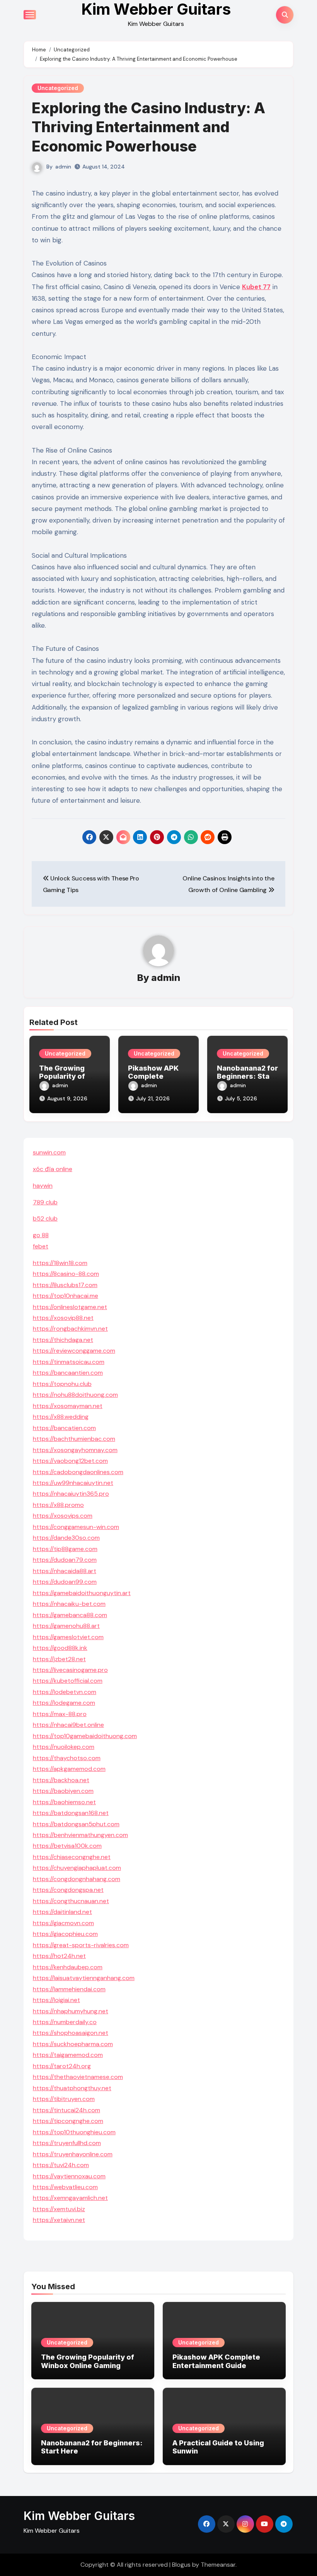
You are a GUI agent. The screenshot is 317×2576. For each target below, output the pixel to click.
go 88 (41, 1235)
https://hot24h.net (59, 1956)
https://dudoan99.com (65, 1582)
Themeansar (218, 2565)
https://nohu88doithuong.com (75, 1395)
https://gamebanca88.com (70, 1615)
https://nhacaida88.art (65, 1571)
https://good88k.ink (60, 1648)
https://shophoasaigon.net (71, 2033)
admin (63, 167)
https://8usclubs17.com (65, 1285)
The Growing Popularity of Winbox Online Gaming (88, 2361)
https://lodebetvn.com (65, 1692)
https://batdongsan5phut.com (76, 1824)
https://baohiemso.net (64, 1802)
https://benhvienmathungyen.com (80, 1835)
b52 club (45, 1218)
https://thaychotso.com (67, 1758)
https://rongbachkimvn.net (70, 1329)
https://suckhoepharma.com (73, 2044)
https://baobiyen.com (63, 1791)
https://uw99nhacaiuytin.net (73, 1483)
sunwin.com (49, 1152)
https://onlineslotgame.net (70, 1307)
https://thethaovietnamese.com (78, 2077)
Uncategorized (58, 88)
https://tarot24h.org (62, 2066)
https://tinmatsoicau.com (69, 1362)
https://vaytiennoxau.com (69, 2176)
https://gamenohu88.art (66, 1626)
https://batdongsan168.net (71, 1813)
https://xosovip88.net (63, 1318)
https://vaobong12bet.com (70, 1461)
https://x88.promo (58, 1505)
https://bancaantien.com (68, 1373)
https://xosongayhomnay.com (75, 1450)
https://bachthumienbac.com (74, 1439)
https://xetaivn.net (59, 2220)
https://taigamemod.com (68, 2055)
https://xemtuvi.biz (59, 2209)
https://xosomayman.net (68, 1406)
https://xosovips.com (63, 1516)
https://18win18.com (60, 1263)
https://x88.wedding (61, 1417)
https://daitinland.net (62, 1912)
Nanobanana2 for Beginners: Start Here (247, 1076)
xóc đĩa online (53, 1169)
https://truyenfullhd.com (67, 2143)
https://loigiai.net (56, 2000)
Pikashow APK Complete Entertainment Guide (216, 2361)
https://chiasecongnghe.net (72, 1857)
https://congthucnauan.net (71, 1901)
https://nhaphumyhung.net (71, 2011)
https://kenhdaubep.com (68, 1967)
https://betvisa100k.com (67, 1846)
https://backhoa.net (61, 1780)
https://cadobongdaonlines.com (78, 1472)
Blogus (181, 2565)
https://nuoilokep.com (64, 1747)
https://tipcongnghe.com (68, 2121)
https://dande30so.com (66, 1538)
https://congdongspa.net (68, 1890)
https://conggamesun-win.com (76, 1527)
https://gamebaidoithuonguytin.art (82, 1593)
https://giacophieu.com (65, 1934)
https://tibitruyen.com (64, 2099)
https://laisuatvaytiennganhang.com (84, 1978)
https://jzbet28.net (59, 1659)
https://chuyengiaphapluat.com (77, 1868)
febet (41, 1246)
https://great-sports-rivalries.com (81, 1945)
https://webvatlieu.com (65, 2187)
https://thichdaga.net (63, 1340)
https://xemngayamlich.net (70, 2198)
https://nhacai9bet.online (68, 1725)
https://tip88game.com (65, 1549)
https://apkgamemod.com (69, 1769)
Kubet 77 (256, 287)
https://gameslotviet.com (68, 1637)
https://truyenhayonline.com (73, 2154)
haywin (43, 1186)
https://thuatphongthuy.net (72, 2088)
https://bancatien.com (64, 1428)
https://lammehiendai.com (69, 1989)
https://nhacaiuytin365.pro (71, 1494)
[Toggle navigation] (30, 15)
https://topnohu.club (62, 1384)
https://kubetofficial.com (68, 1681)
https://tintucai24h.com (66, 2110)
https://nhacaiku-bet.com (69, 1604)
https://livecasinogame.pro (70, 1670)
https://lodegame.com (64, 1703)
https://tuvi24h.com (61, 2165)
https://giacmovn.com (63, 1923)
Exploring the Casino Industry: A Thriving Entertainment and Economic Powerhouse (148, 127)
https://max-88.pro (60, 1714)
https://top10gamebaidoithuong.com (85, 1736)
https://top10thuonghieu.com (74, 2132)
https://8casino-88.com (66, 1274)
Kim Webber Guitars (79, 2516)
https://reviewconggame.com (74, 1351)
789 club (45, 1202)
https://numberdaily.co (65, 2022)
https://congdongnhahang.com (77, 1879)
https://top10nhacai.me (66, 1296)
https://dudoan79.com (65, 1560)
